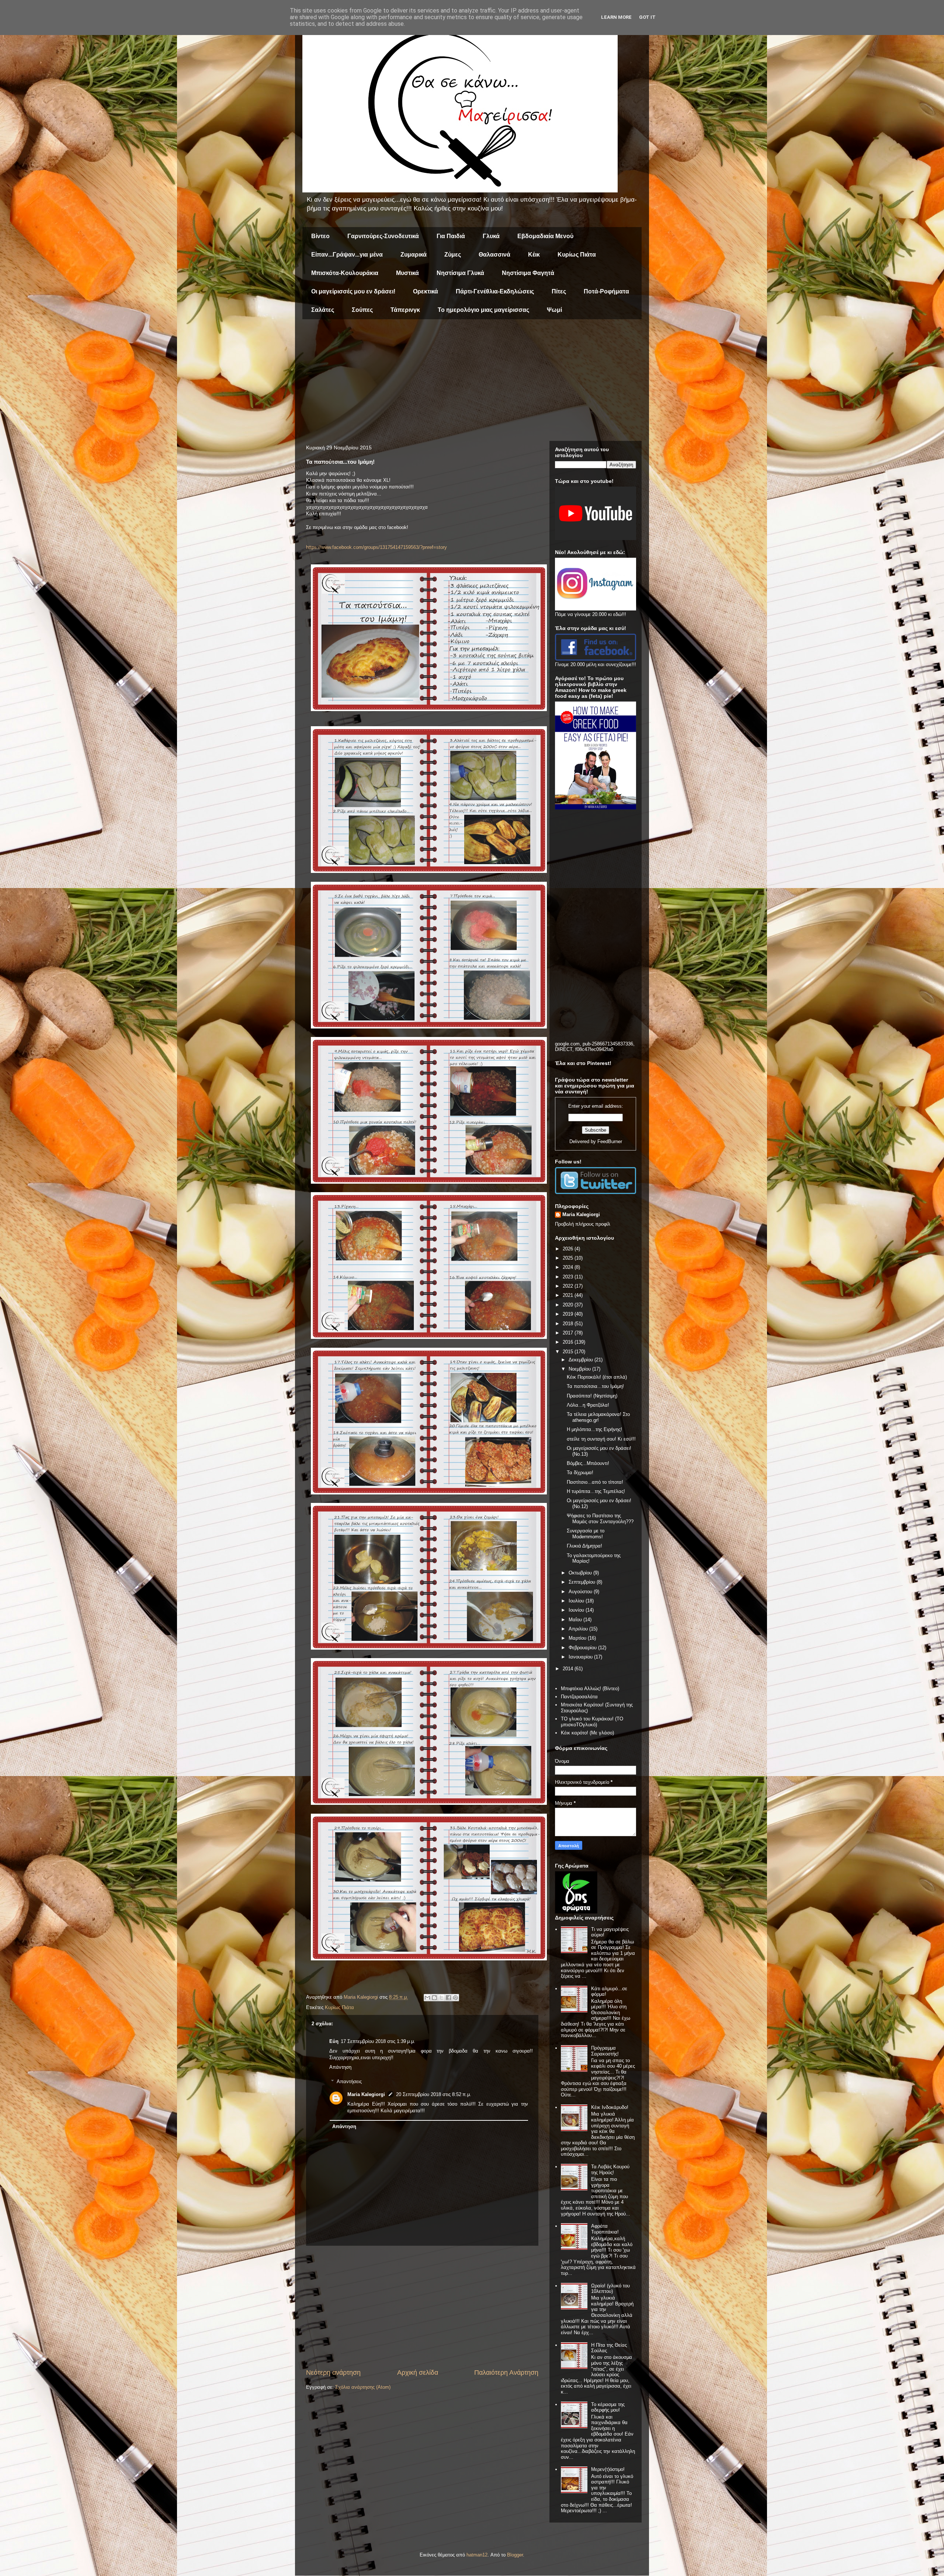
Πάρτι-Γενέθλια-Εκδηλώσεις (495, 291)
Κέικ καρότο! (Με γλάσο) (587, 1733)
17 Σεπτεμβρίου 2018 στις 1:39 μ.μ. (378, 2041)
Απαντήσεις (349, 2081)
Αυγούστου (581, 1592)
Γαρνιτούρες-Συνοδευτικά (383, 236)
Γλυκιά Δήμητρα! (584, 1546)
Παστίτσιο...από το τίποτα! (595, 1482)
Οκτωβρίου (581, 1573)
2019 (569, 1314)
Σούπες (362, 310)
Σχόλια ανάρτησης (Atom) (363, 2387)
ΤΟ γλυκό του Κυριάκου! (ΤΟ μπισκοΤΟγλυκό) (592, 1722)
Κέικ (534, 255)
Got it (647, 17)
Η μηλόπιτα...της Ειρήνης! (594, 1429)
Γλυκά (491, 236)
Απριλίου (579, 1629)
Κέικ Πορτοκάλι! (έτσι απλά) (597, 1377)
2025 (569, 1258)
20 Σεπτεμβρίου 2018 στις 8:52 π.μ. (434, 2094)
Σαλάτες (323, 310)
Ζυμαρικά (414, 255)
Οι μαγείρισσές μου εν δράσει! (353, 291)
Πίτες (559, 291)
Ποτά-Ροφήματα (606, 291)
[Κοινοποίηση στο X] (441, 1998)
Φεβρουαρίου (583, 1648)
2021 (569, 1295)
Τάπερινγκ (405, 310)
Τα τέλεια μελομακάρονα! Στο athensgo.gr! (598, 1417)
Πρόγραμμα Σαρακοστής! (605, 2051)
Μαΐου (576, 1620)
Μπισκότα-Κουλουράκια (345, 273)
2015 (569, 1352)
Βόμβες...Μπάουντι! (588, 1463)
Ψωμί (554, 310)
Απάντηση (340, 2067)
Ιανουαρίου (581, 1657)
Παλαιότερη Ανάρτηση (506, 2373)
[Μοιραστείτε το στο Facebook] (448, 1998)
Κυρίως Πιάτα (577, 255)
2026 (569, 1249)
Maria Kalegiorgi (366, 2094)
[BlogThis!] (434, 1998)
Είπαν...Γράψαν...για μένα (347, 255)
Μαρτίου (578, 1638)
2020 (569, 1305)
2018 (569, 1324)
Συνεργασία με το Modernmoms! (586, 1534)
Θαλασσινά (494, 255)
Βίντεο (320, 236)
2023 (569, 1277)
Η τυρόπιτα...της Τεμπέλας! (596, 1491)
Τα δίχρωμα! (580, 1473)
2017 (569, 1333)
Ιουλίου (577, 1601)
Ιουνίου (577, 1610)
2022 (569, 1286)
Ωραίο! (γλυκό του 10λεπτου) (610, 2289)
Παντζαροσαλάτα (579, 1697)
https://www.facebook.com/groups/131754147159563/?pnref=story (376, 547)
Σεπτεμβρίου (583, 1582)
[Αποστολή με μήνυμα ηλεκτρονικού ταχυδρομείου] (427, 1998)
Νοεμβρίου (580, 1369)
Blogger (515, 2555)
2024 (569, 1267)
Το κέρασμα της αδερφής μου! (608, 2407)
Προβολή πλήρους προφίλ (583, 1224)
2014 (569, 1669)
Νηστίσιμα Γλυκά (460, 273)
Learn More (616, 17)
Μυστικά (407, 273)
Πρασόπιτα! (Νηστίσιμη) (592, 1396)
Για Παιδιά (451, 236)
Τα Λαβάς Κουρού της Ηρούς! (610, 2170)
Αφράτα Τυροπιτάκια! (605, 2229)
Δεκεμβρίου (582, 1360)
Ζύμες (453, 255)
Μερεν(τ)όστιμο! (608, 2469)
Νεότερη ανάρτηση (333, 2373)
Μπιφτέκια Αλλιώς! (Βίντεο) (590, 1689)
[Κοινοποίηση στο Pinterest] (455, 1998)
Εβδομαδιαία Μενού (545, 236)
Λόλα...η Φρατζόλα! (588, 1405)
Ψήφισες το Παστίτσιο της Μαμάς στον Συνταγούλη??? (600, 1519)
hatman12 (477, 2555)
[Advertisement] (472, 382)
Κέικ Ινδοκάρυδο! (610, 2107)
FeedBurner (610, 1141)
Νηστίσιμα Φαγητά (528, 273)
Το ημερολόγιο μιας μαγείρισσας (483, 310)
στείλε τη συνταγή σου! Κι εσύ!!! (601, 1439)
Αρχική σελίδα (418, 2373)
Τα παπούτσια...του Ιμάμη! (595, 1386)
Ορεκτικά (426, 291)
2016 (569, 1342)
